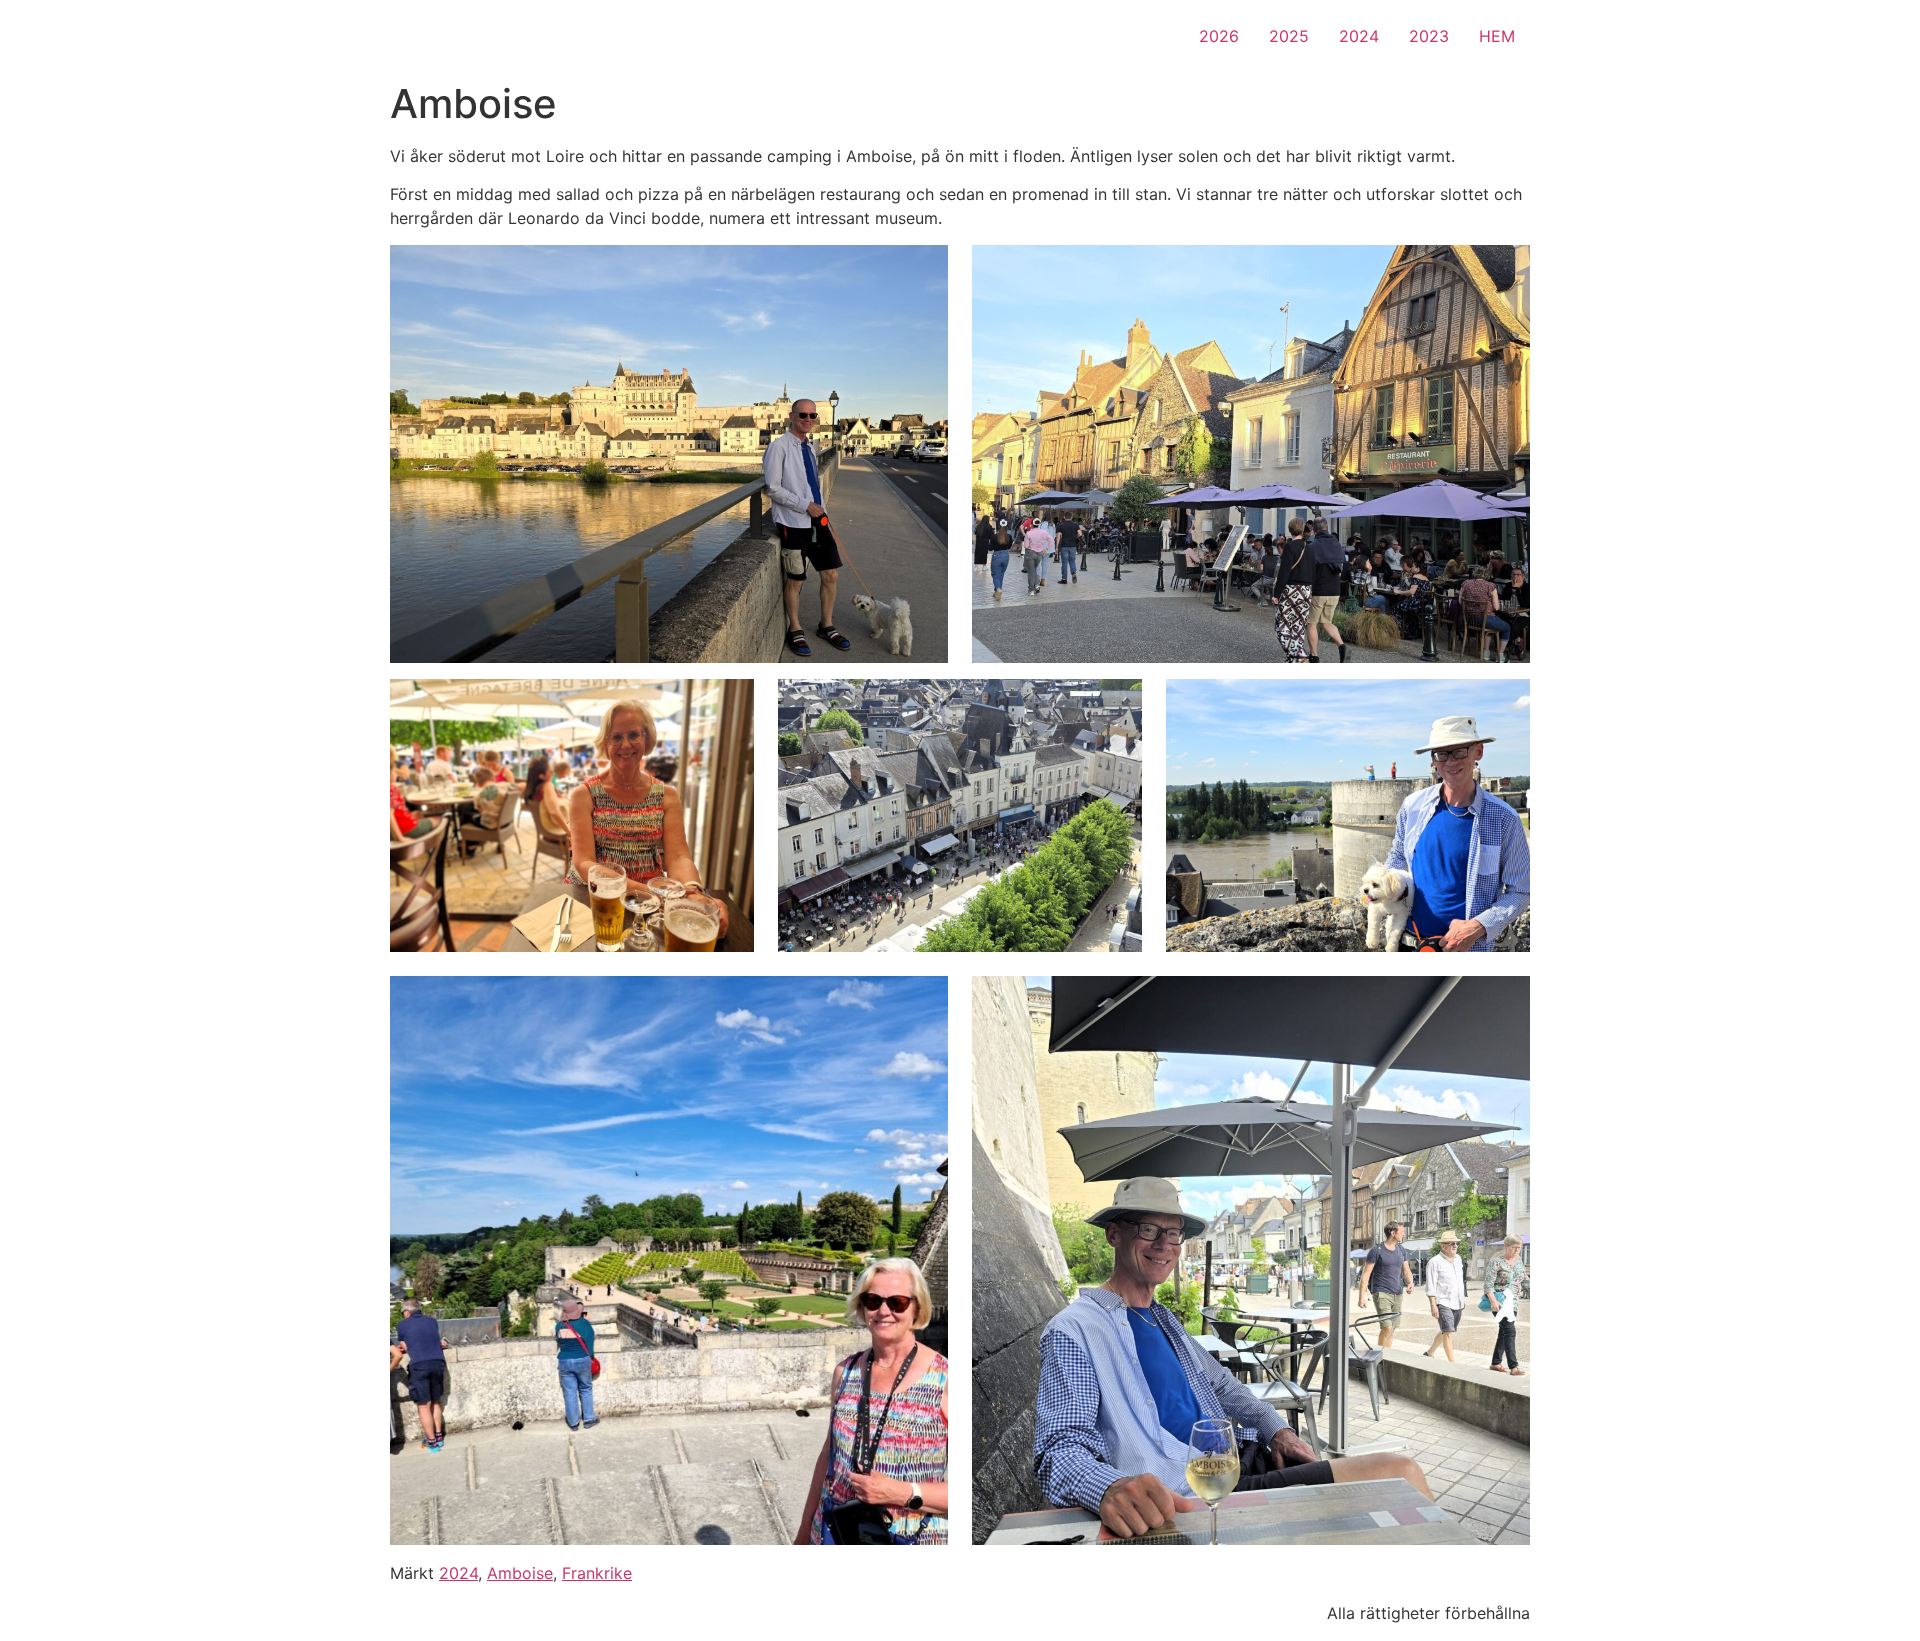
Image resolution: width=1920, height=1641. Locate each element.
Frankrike (597, 1573)
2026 (1219, 36)
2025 (1289, 36)
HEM (1497, 36)
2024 (1359, 36)
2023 (1429, 36)
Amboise (520, 1573)
